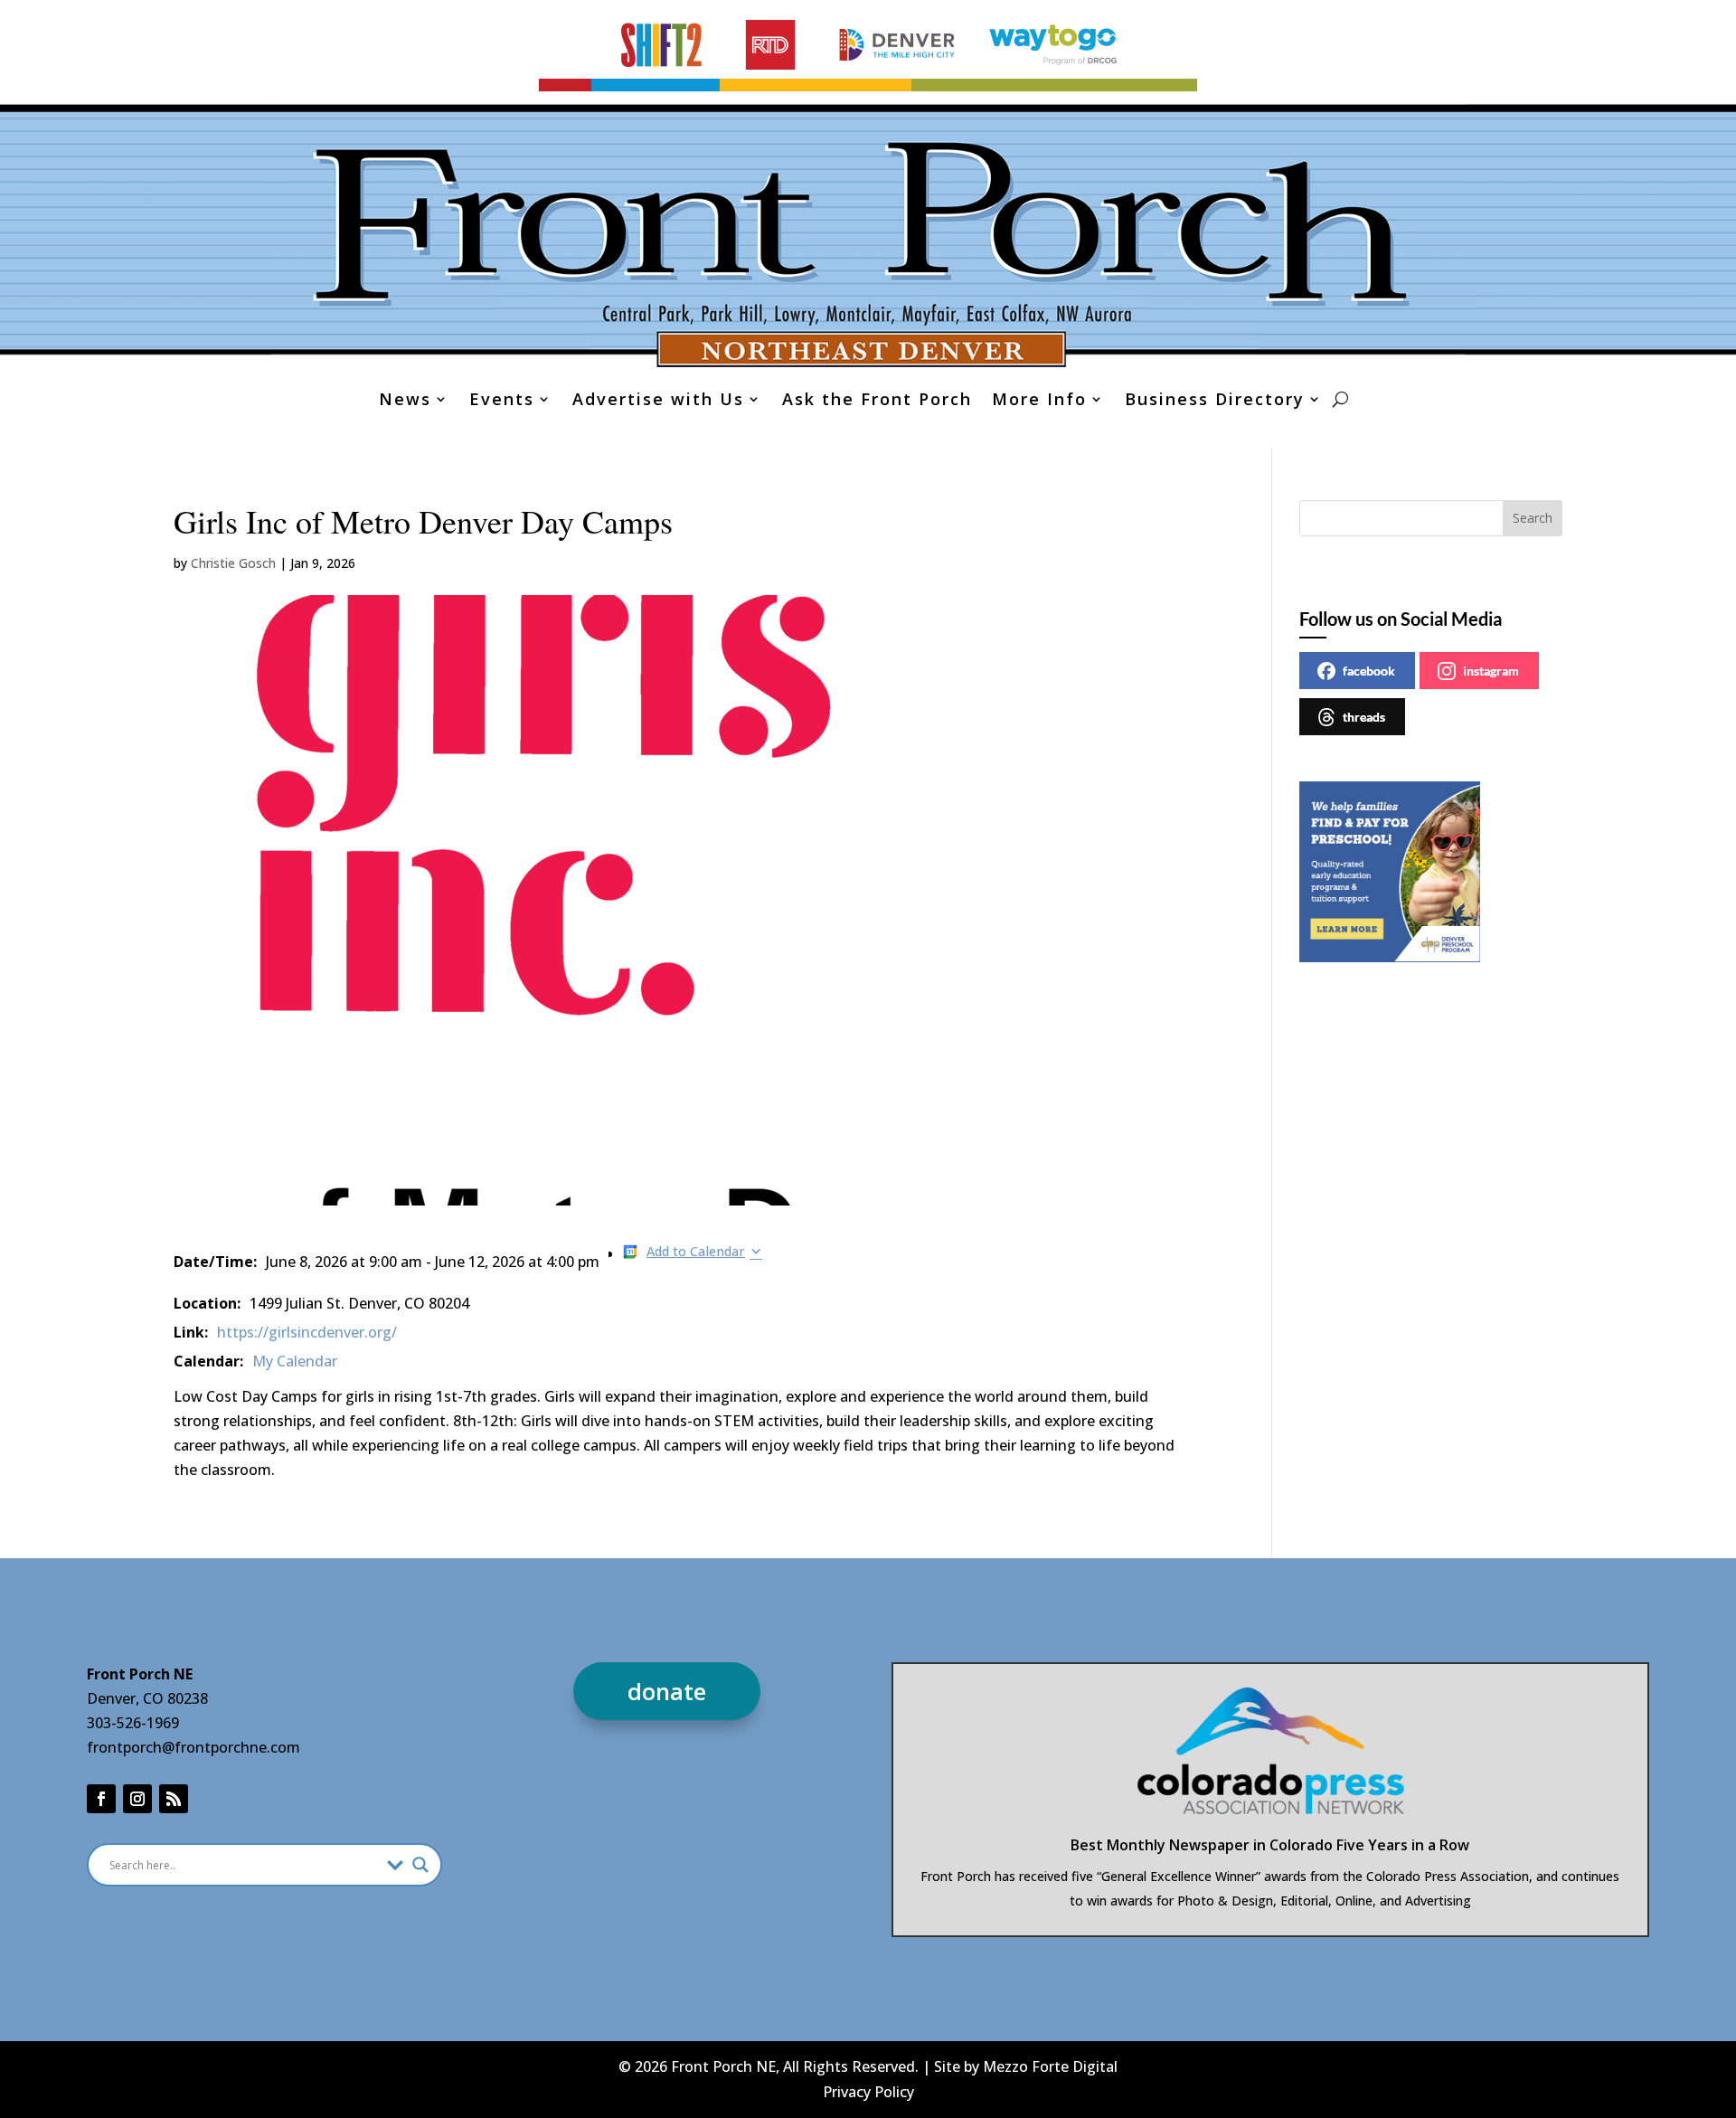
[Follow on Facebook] (101, 1799)
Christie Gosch (233, 563)
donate (667, 1691)
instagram (1491, 671)
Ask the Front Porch (877, 401)
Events (502, 401)
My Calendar (295, 1361)
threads (1364, 717)
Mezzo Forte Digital (1050, 2066)
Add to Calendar (696, 1251)
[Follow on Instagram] (137, 1799)
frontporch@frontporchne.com (193, 1747)
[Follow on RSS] (174, 1799)
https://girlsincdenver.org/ (307, 1332)
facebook (1369, 671)
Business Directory (1215, 401)
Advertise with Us (658, 401)
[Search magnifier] (420, 1865)
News (405, 401)
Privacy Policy (868, 2092)
